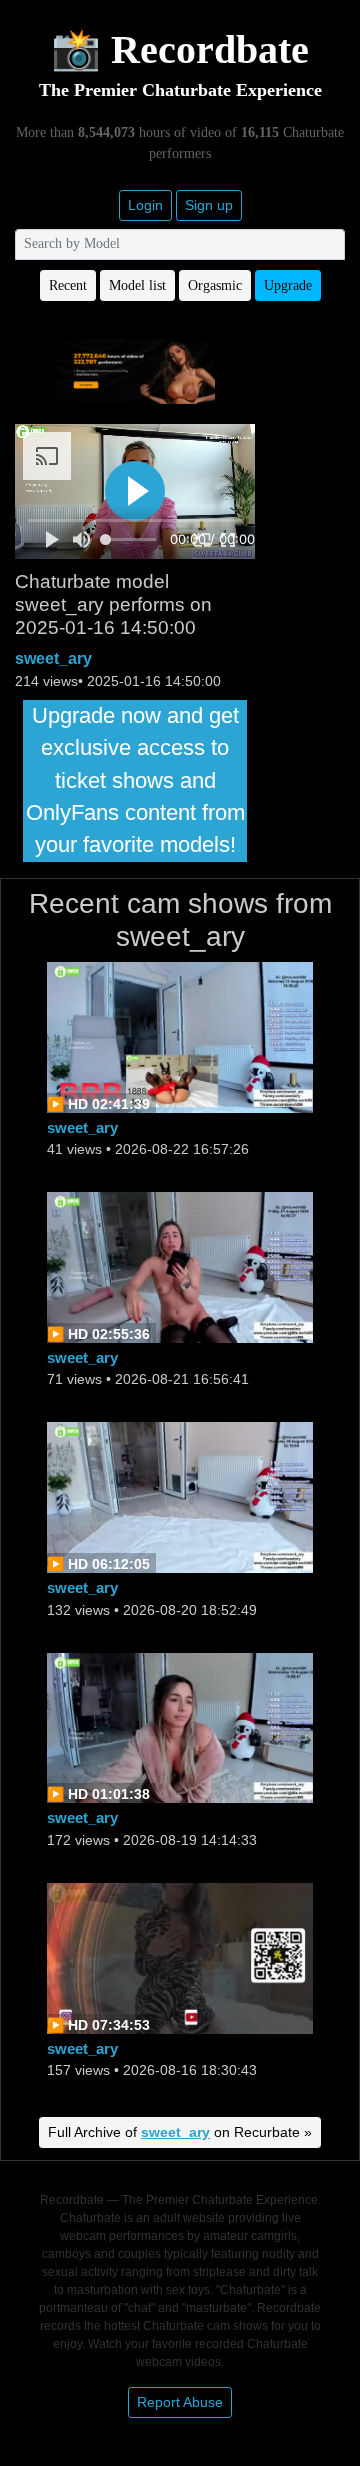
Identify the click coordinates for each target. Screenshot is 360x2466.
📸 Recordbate (180, 49)
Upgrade (288, 285)
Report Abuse (180, 2402)
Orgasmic (215, 285)
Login (145, 205)
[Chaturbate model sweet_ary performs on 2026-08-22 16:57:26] (180, 1035)
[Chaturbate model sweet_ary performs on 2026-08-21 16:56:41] (180, 1266)
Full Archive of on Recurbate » (180, 2132)
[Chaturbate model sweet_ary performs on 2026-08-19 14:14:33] (180, 1726)
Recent (68, 285)
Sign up (209, 205)
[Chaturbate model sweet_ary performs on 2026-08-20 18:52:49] (180, 1496)
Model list (137, 285)
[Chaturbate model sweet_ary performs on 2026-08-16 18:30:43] (180, 1956)
